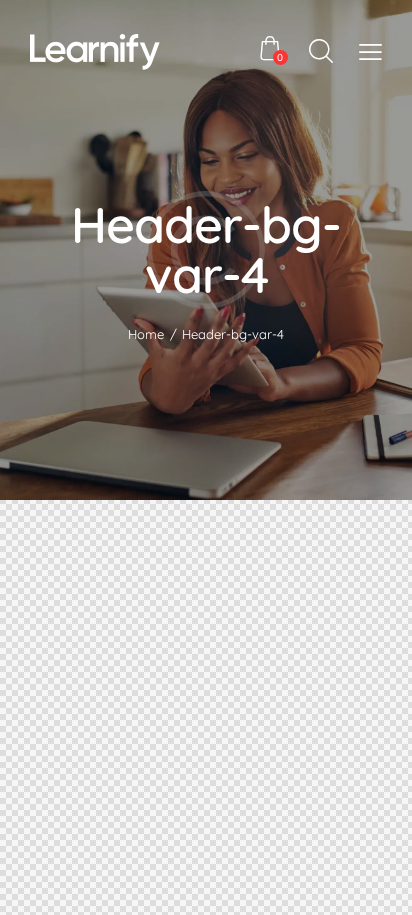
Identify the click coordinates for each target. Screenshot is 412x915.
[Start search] (321, 51)
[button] (370, 50)
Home (146, 334)
